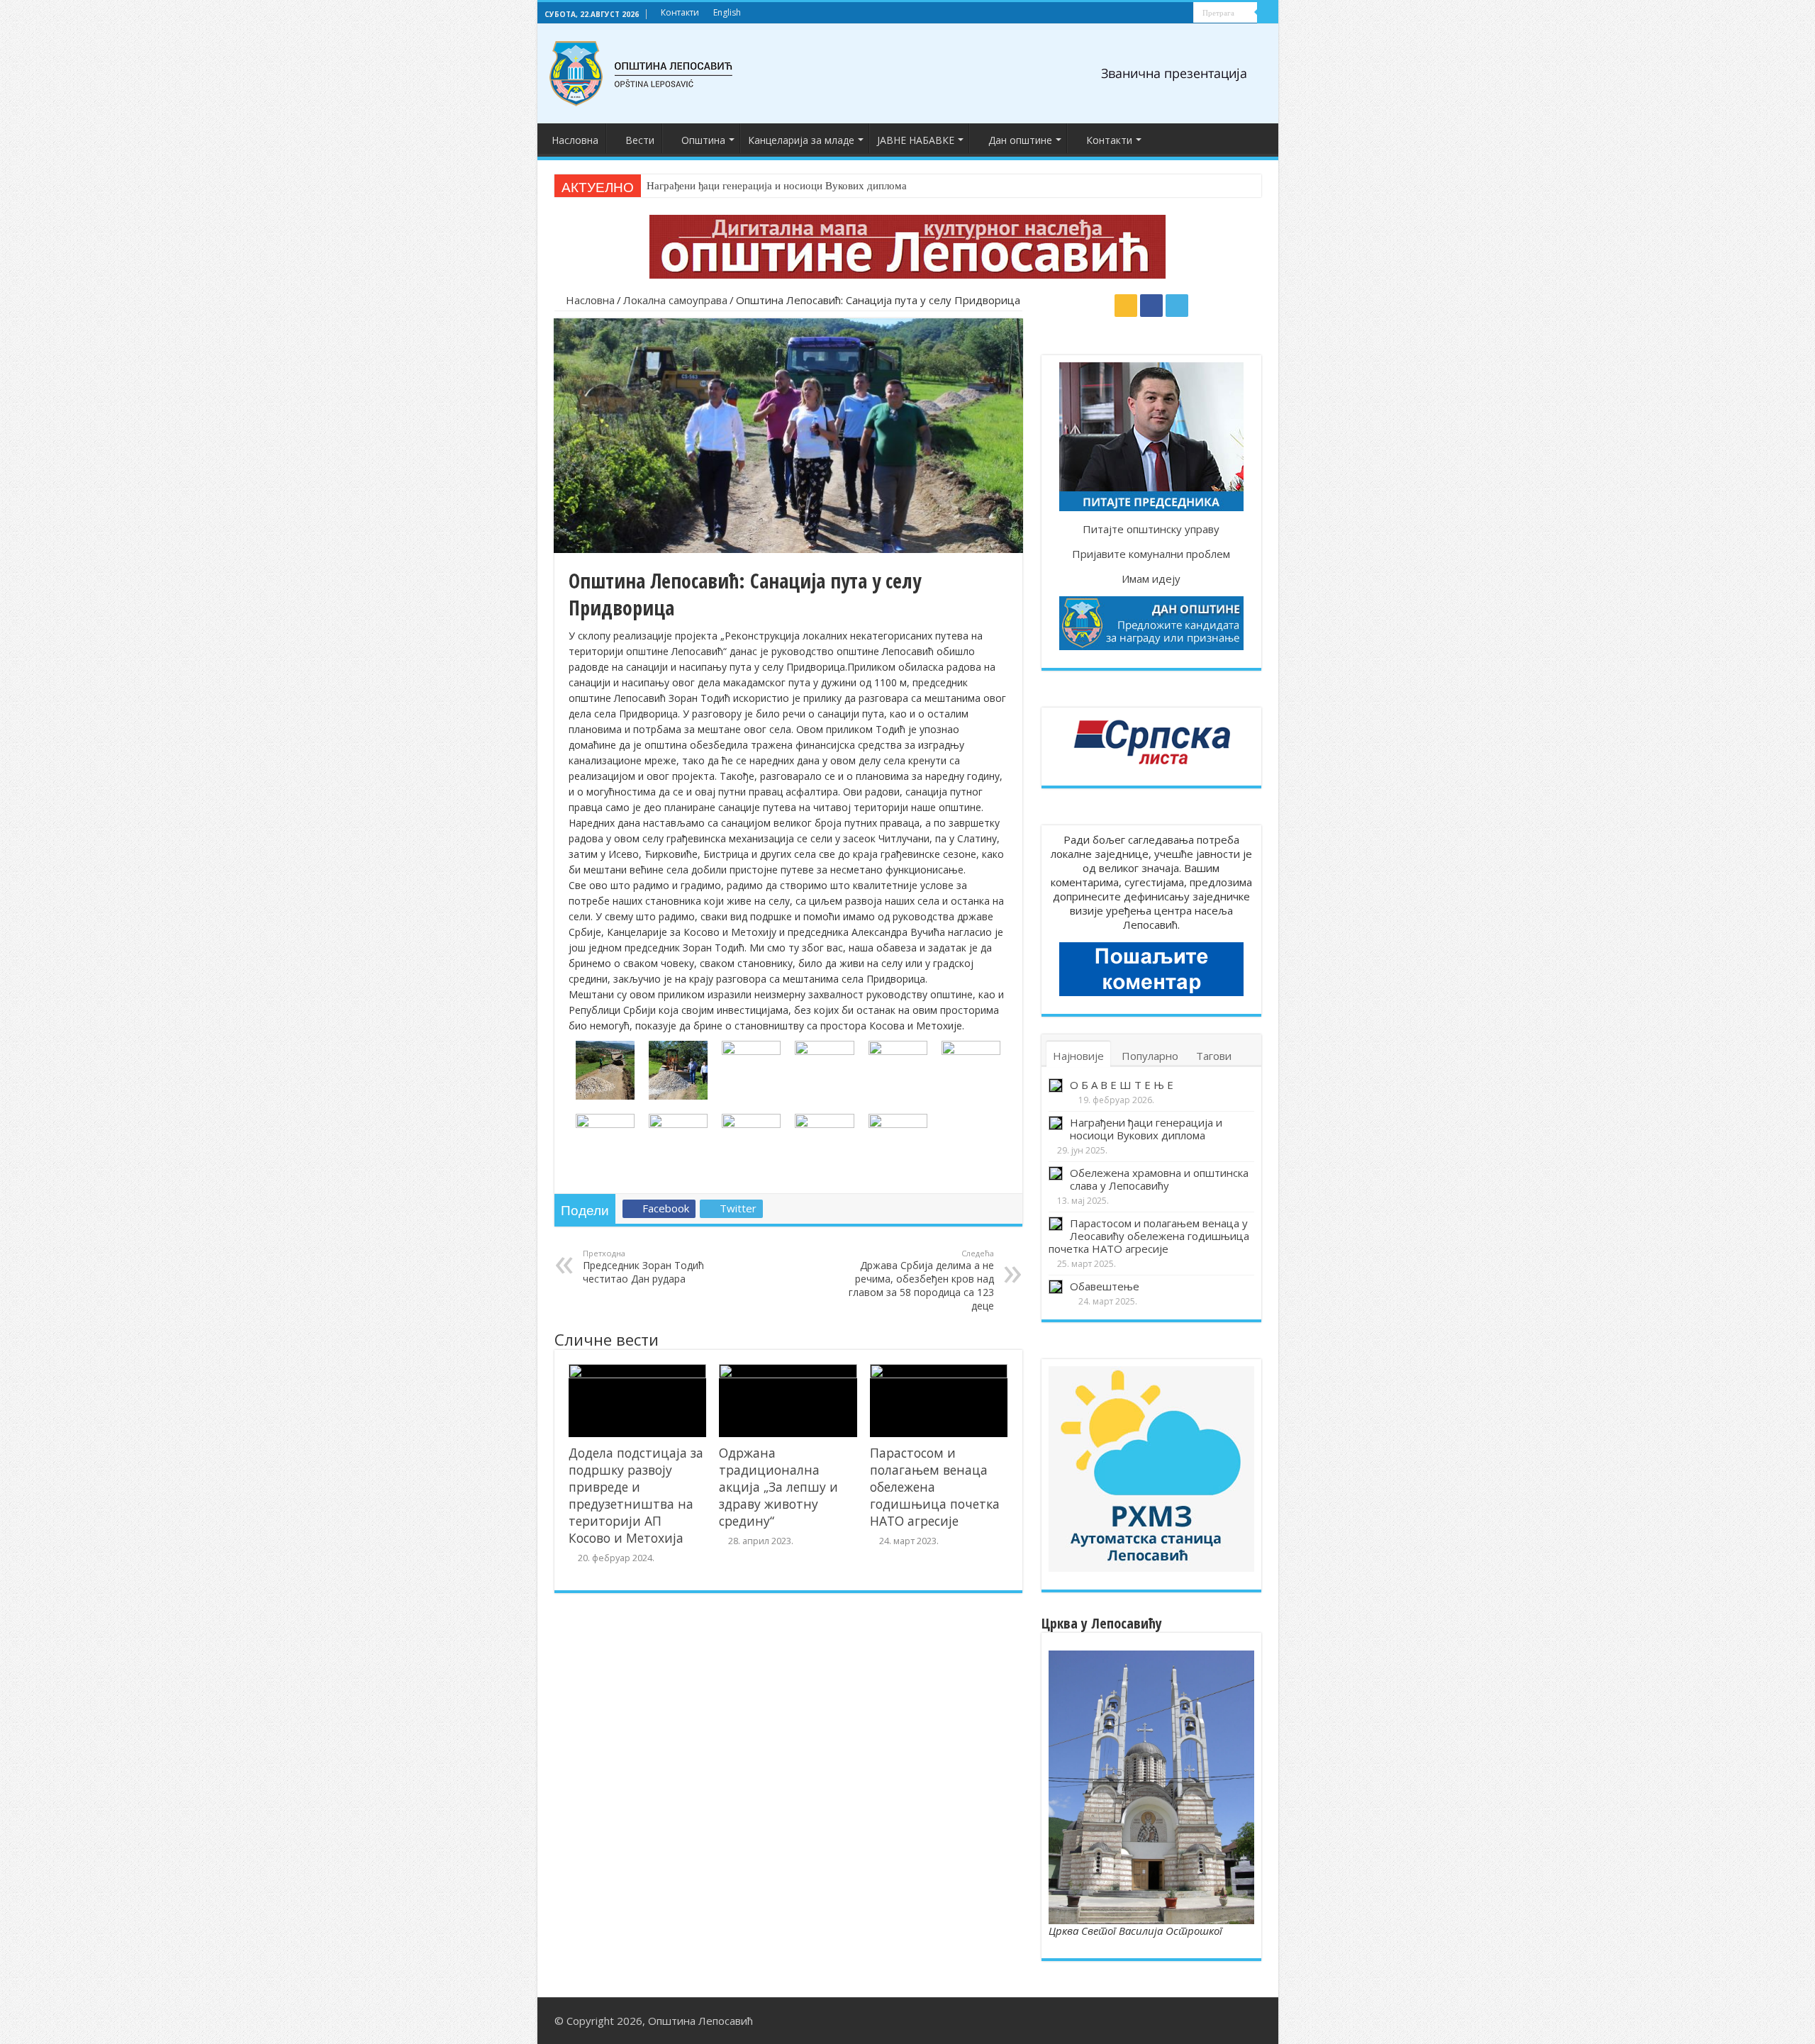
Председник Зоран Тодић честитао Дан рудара (643, 1267)
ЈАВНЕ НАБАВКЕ (916, 140)
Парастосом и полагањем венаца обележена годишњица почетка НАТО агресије (935, 1487)
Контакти (680, 12)
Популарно (1150, 1056)
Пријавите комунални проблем (1151, 554)
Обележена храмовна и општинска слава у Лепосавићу (1159, 1179)
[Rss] (1156, 13)
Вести (640, 140)
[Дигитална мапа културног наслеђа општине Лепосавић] (907, 245)
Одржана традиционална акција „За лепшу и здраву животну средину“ (778, 1487)
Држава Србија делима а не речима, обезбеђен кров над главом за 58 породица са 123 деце (921, 1280)
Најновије (1078, 1056)
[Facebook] (1169, 13)
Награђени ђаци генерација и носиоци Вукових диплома (777, 186)
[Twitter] (1183, 13)
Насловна (575, 140)
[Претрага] (1268, 13)
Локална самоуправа (675, 300)
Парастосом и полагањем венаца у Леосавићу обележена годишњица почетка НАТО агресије (1149, 1236)
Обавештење (1105, 1286)
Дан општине (1020, 140)
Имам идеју (1151, 579)
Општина (703, 140)
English (727, 12)
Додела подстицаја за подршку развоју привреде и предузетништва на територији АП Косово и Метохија (636, 1495)
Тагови (1214, 1056)
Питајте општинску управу (1151, 529)
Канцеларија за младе (801, 140)
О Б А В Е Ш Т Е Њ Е (1122, 1085)
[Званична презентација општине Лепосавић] (642, 71)
